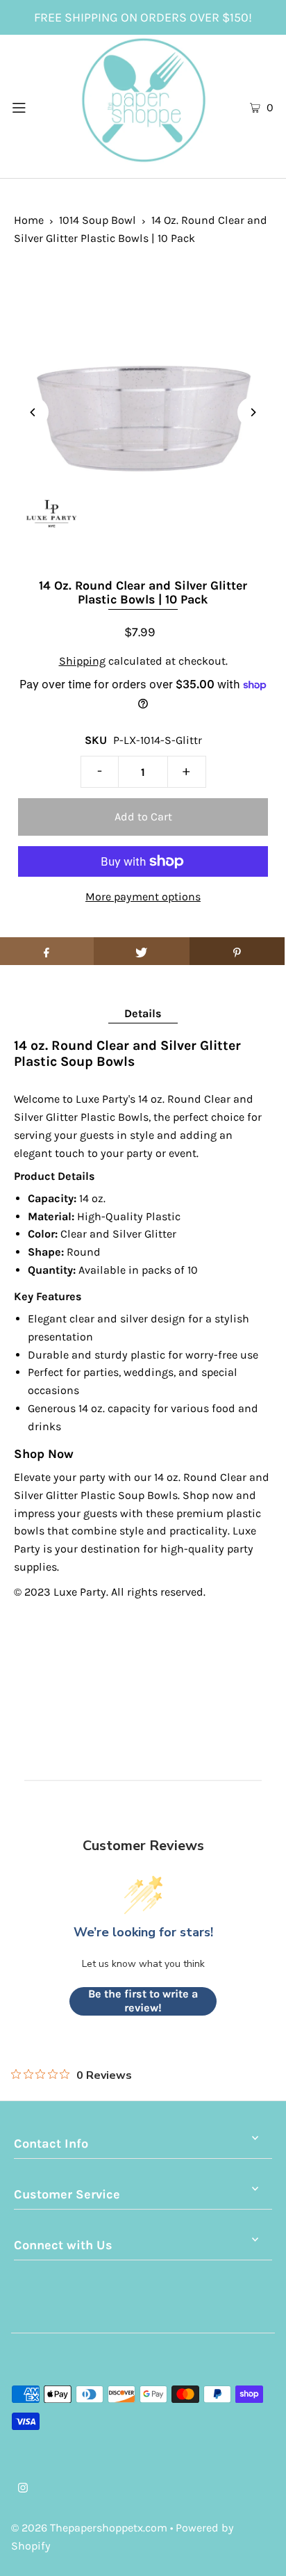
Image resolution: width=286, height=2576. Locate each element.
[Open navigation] (38, 106)
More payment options (143, 897)
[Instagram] (23, 2489)
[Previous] (33, 412)
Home (29, 220)
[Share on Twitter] (141, 951)
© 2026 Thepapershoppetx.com (89, 2528)
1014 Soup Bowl (98, 220)
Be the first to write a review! (143, 2001)
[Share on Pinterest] (237, 951)
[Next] (253, 412)
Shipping (82, 661)
